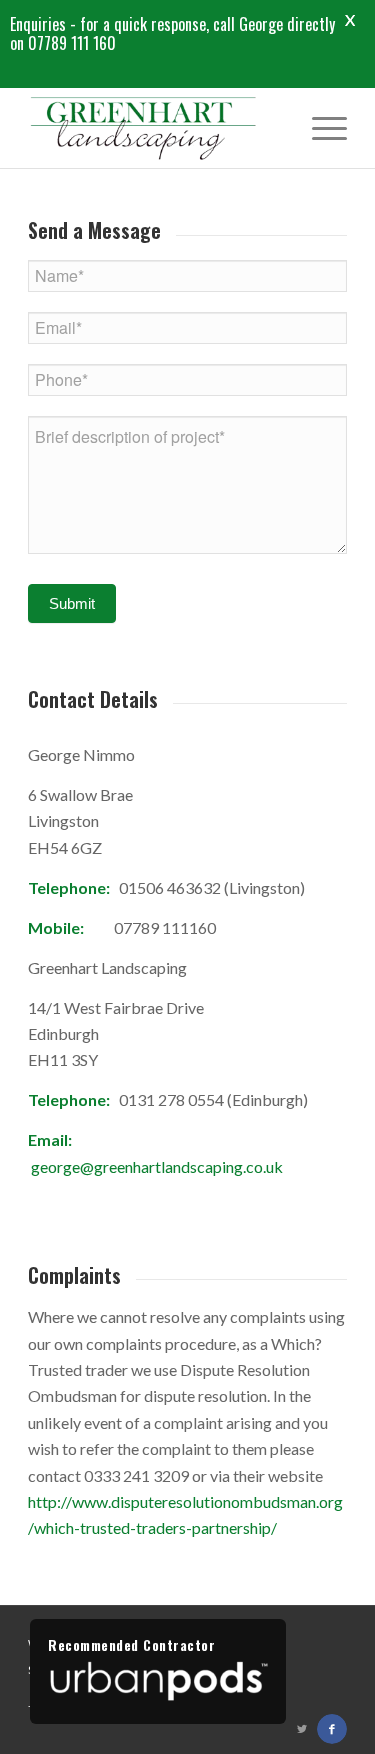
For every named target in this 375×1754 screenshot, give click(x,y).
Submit (72, 603)
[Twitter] (302, 1729)
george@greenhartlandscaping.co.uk (157, 1166)
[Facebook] (332, 1729)
